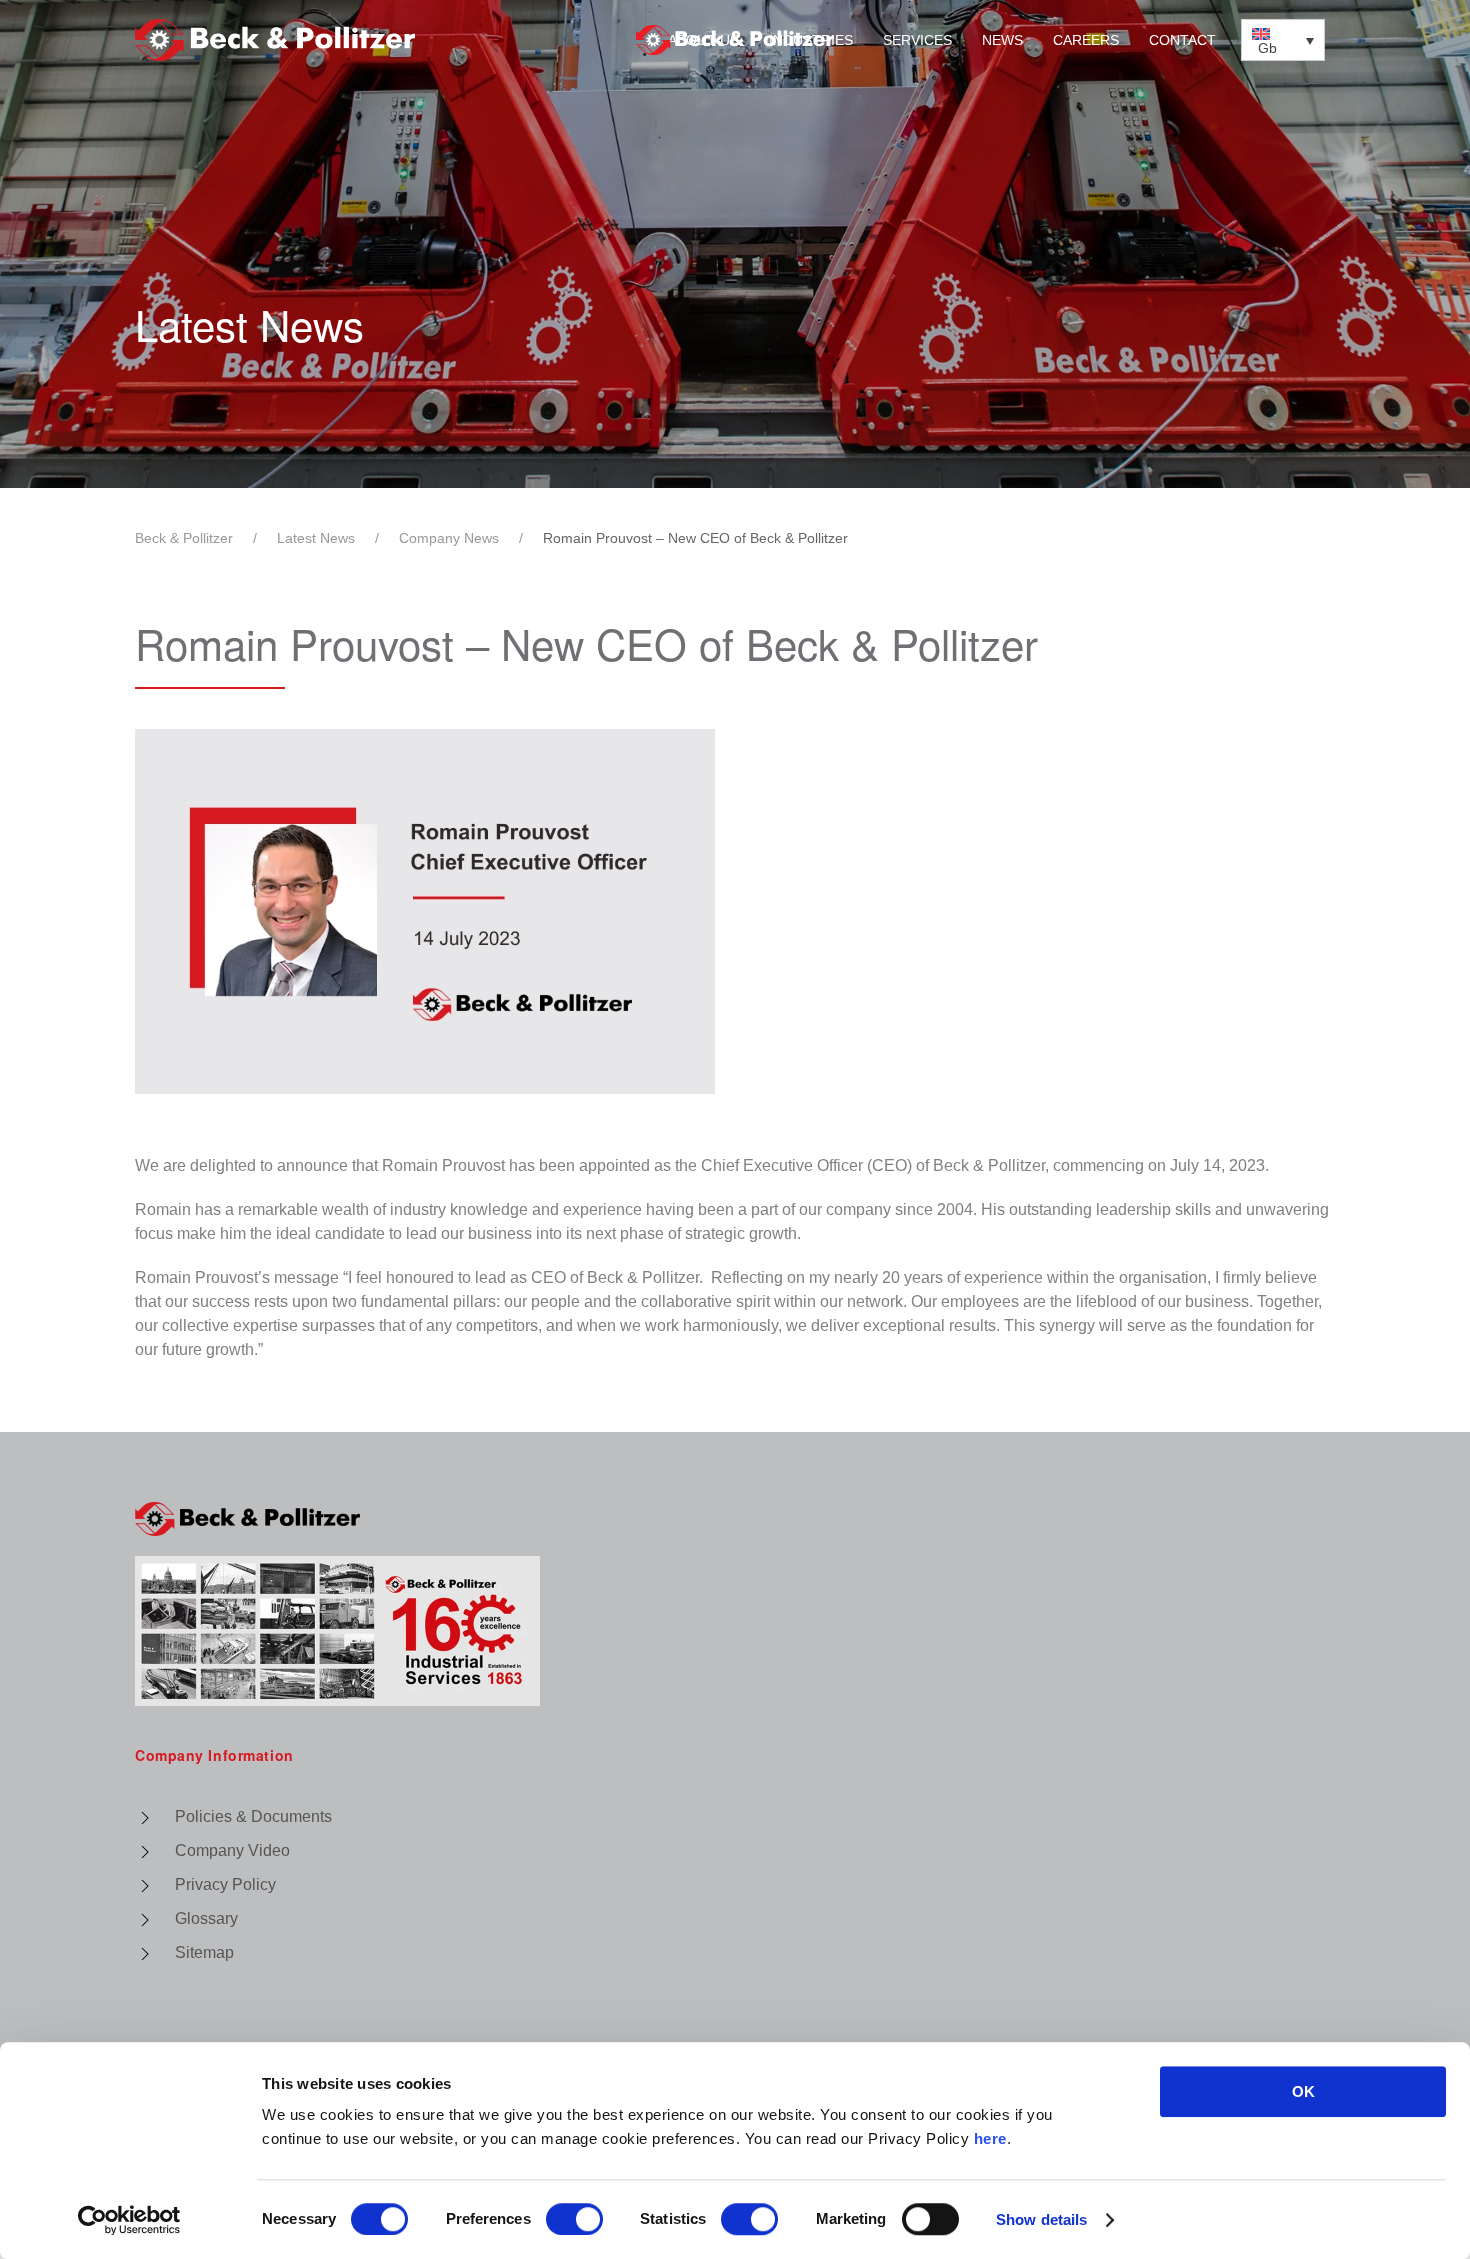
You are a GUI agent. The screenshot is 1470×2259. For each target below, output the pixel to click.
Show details (1041, 2219)
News (1002, 40)
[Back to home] (735, 40)
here (990, 2138)
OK (1303, 2091)
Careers (1086, 40)
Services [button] (917, 40)
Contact (1182, 40)
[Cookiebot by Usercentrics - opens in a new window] (129, 2220)
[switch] (574, 2219)
